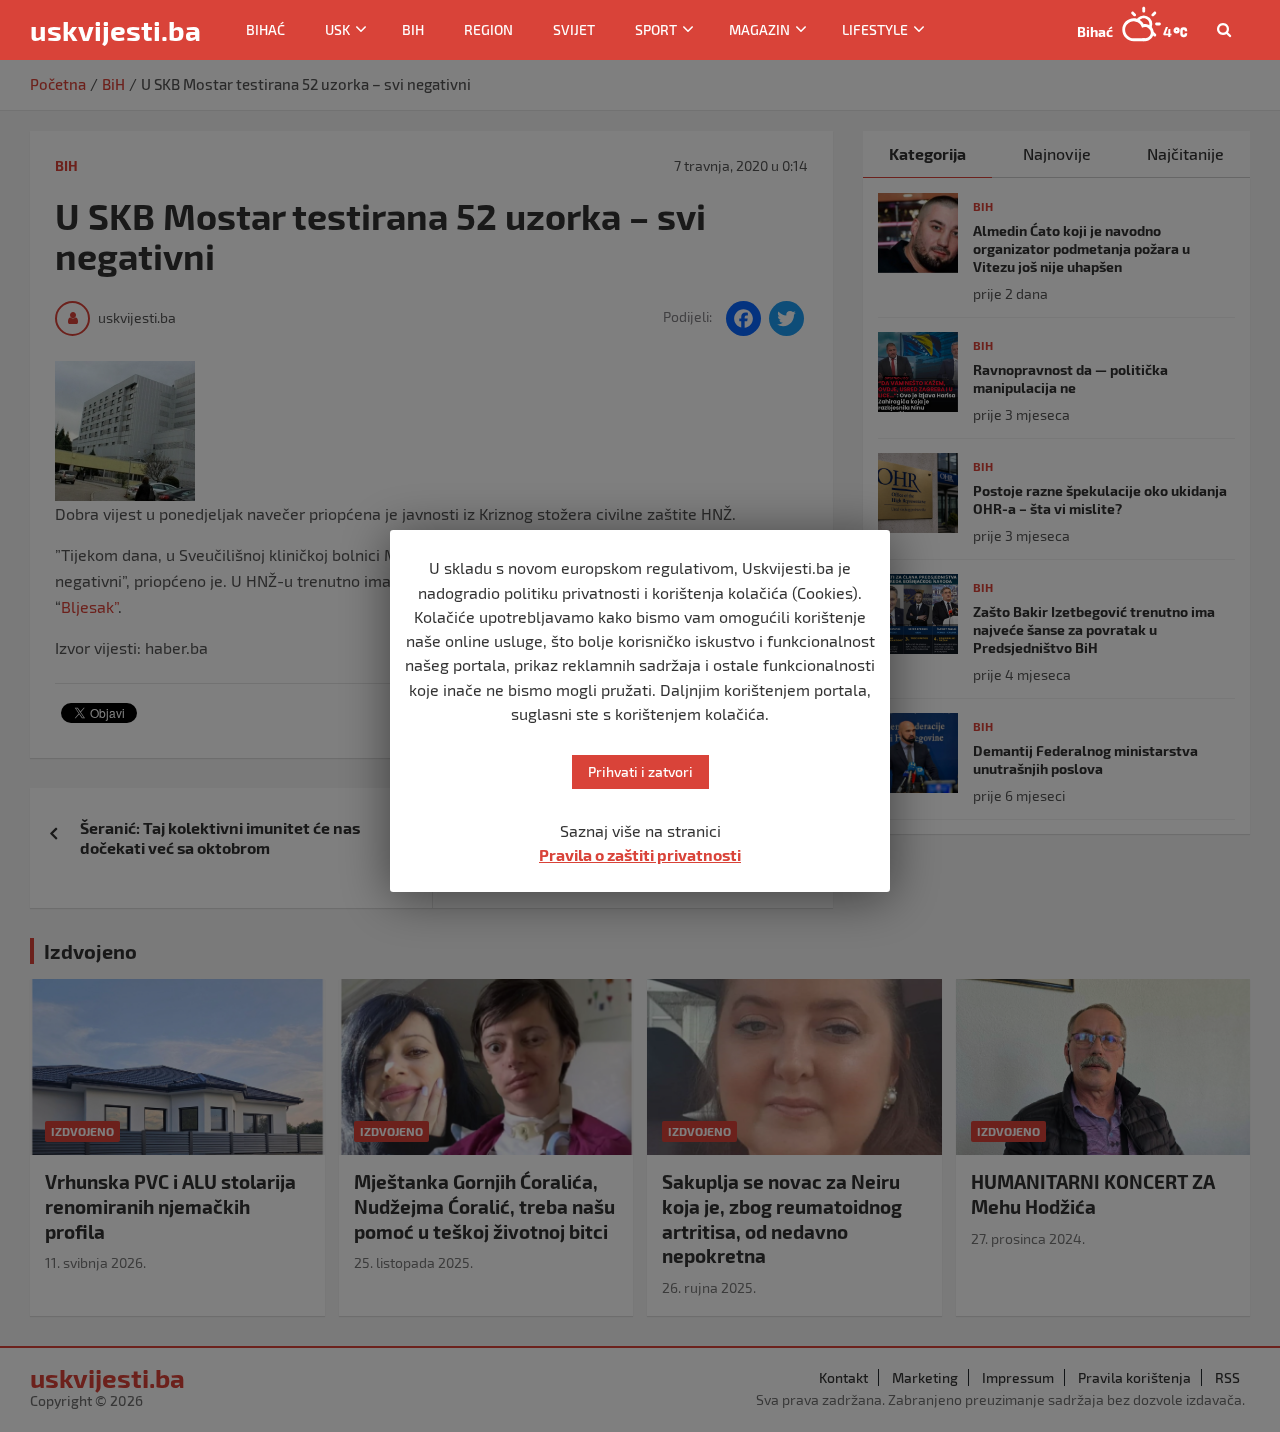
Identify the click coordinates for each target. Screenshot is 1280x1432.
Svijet (574, 29)
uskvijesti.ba (115, 30)
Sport (656, 29)
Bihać (265, 29)
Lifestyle (875, 29)
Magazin (759, 29)
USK (337, 29)
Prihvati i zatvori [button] (640, 771)
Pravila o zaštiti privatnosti (640, 854)
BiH (413, 29)
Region (488, 29)
